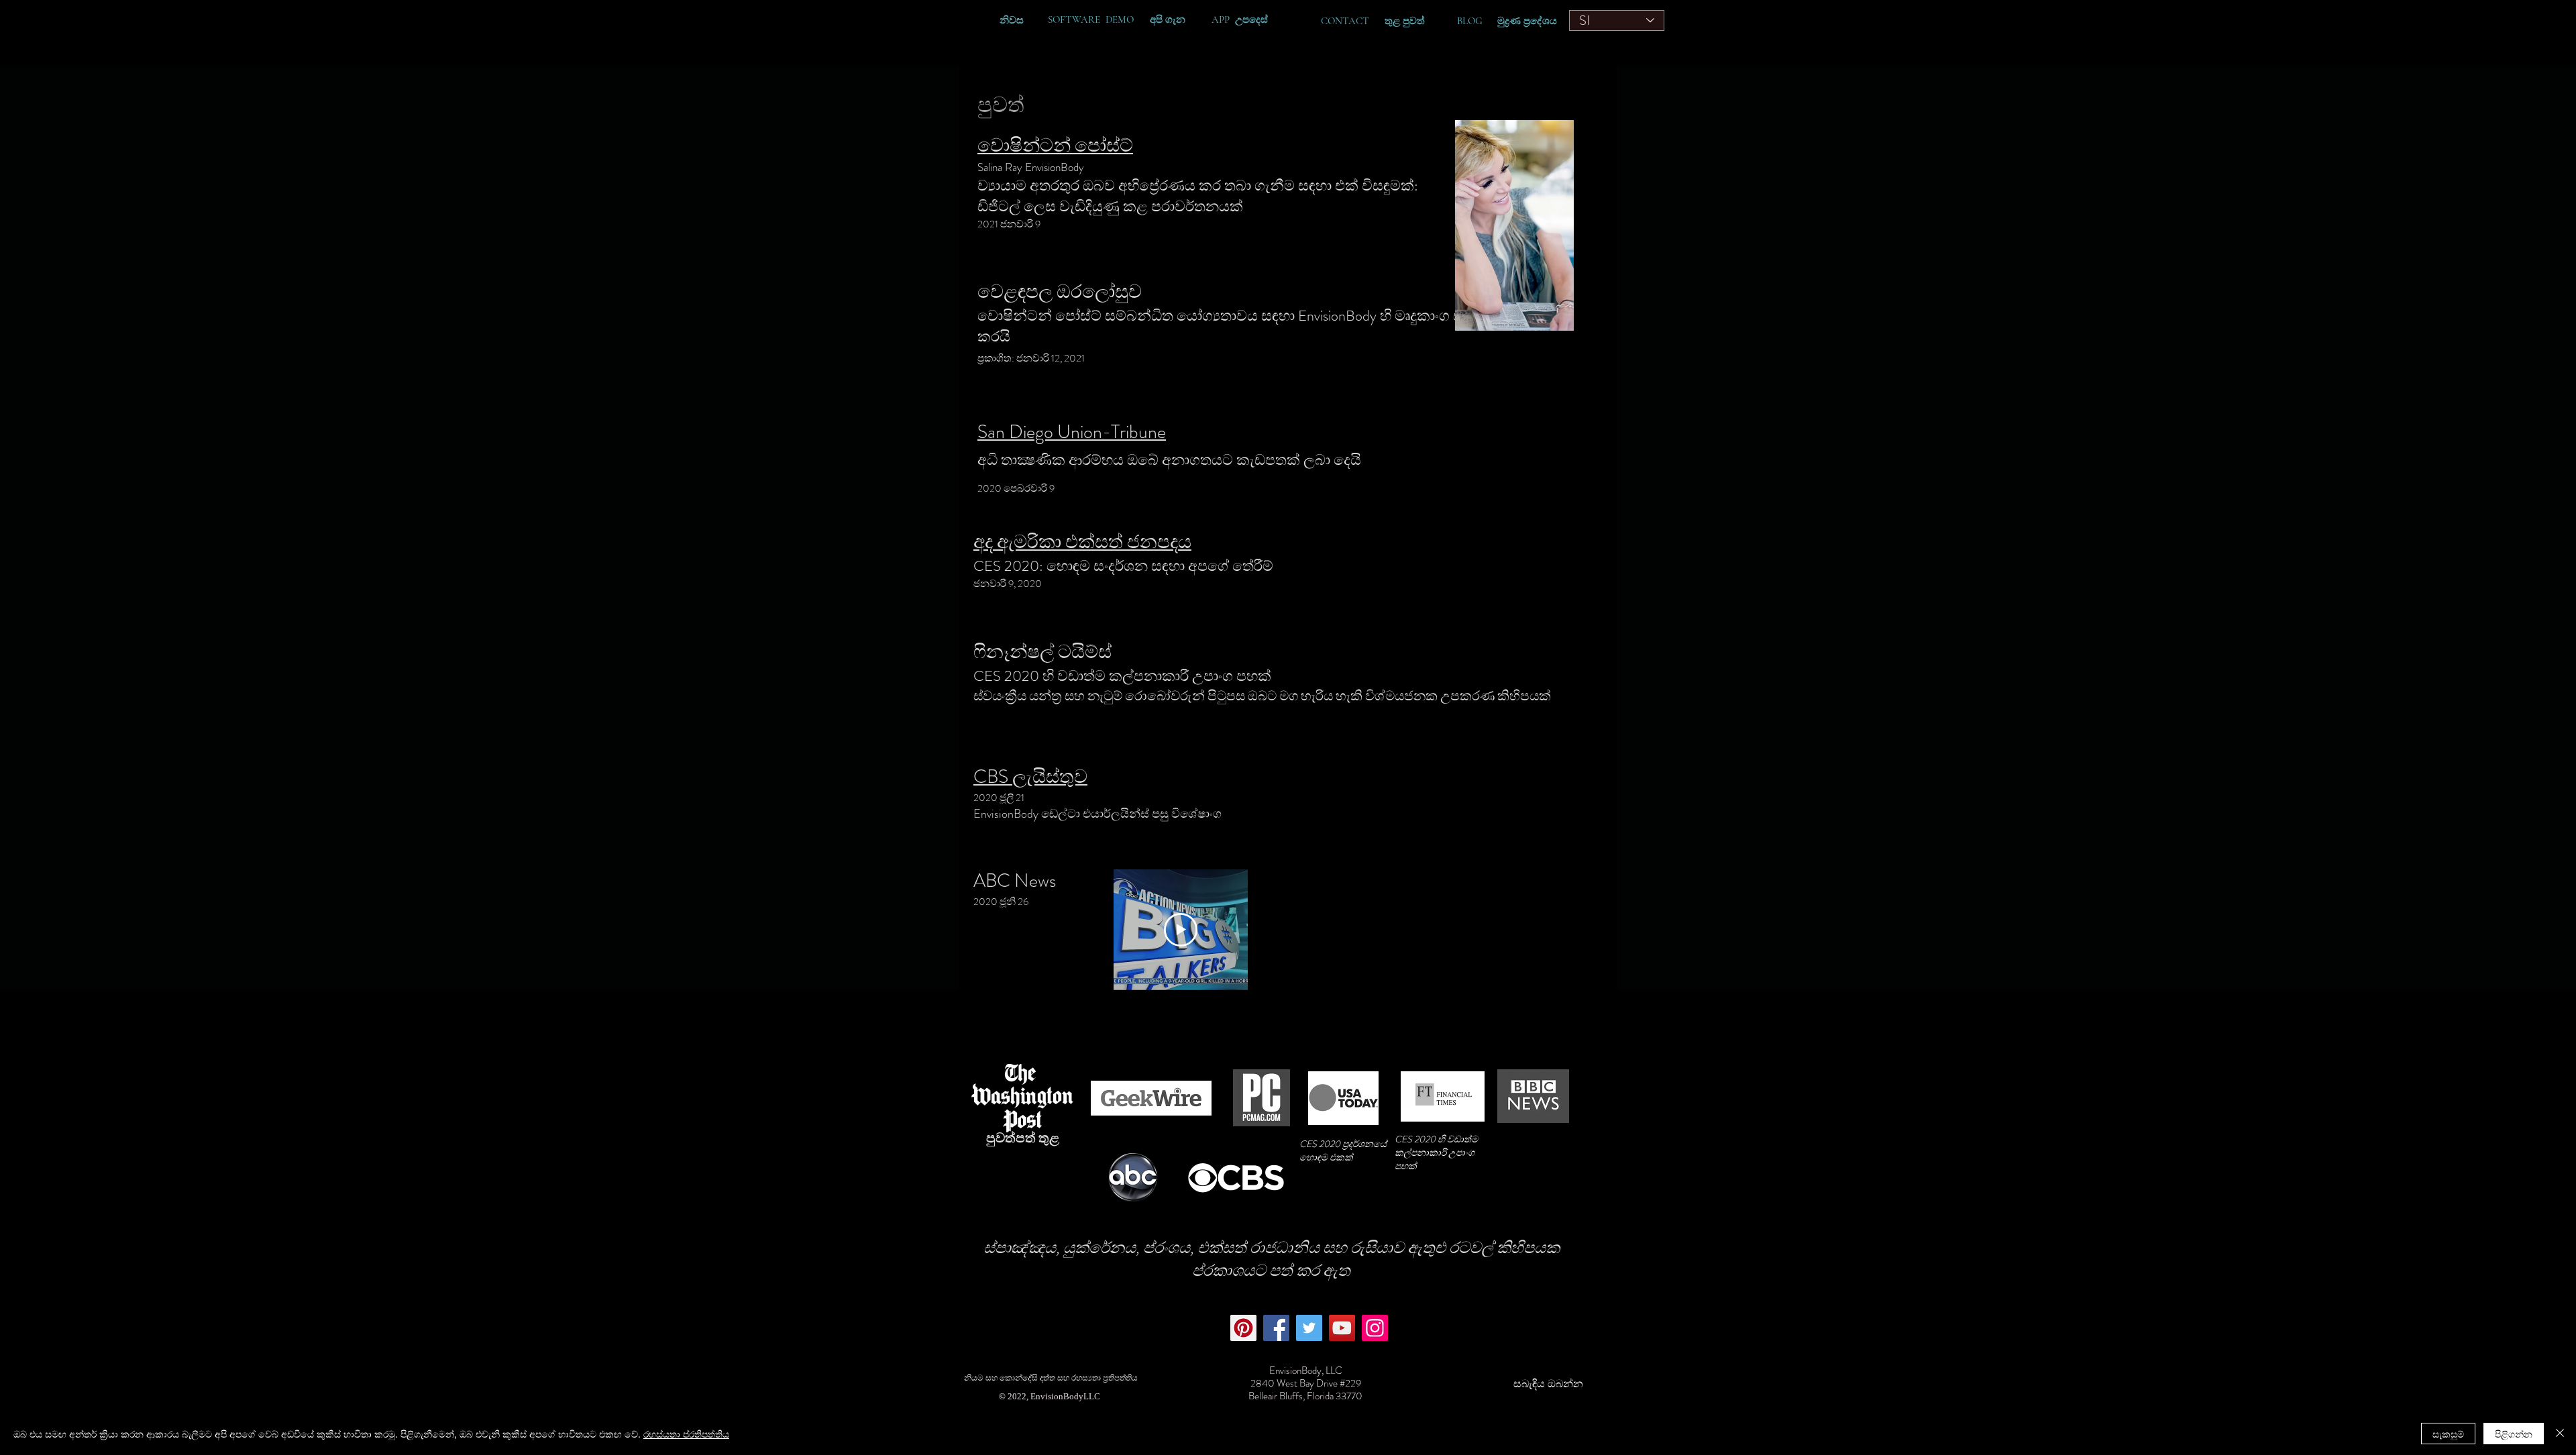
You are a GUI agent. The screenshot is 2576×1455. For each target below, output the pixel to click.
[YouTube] (1342, 1328)
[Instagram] (1375, 1328)
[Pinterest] (1243, 1328)
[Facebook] (1276, 1328)
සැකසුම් (2448, 1434)
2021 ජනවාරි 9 (1011, 224)
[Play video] (1181, 930)
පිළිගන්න (2514, 1434)
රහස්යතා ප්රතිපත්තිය (686, 1434)
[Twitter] (1309, 1328)
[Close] (2560, 1434)
